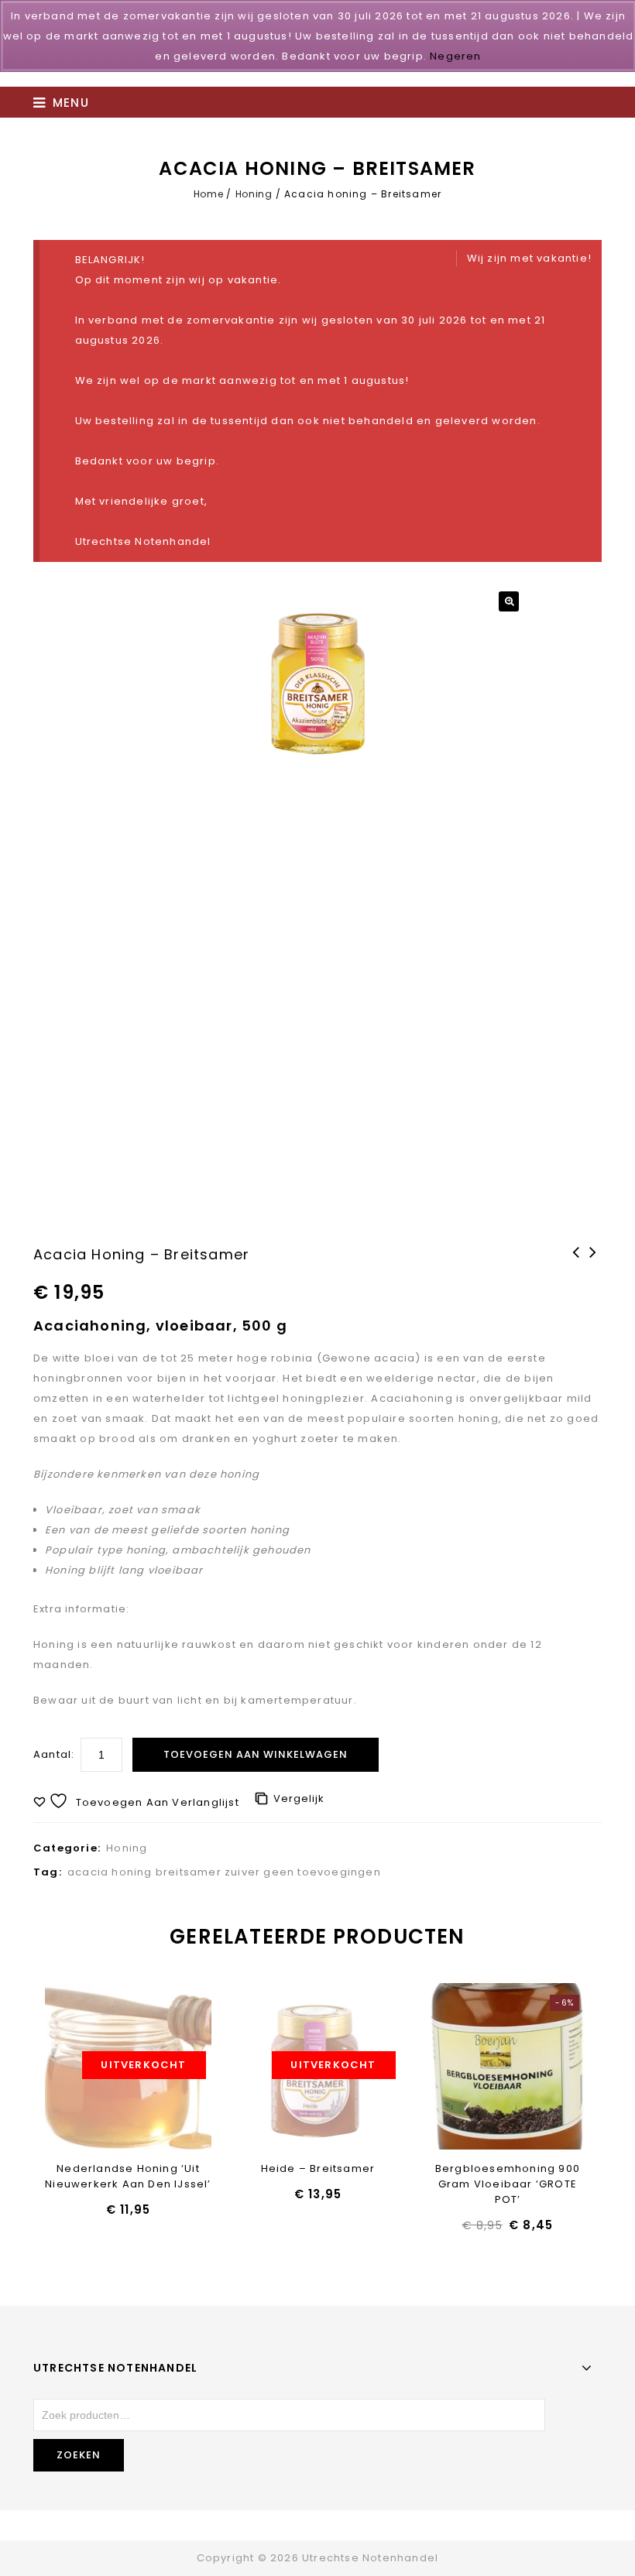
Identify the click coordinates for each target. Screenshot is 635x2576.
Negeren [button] (455, 56)
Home (208, 194)
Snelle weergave (128, 2067)
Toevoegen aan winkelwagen (256, 1754)
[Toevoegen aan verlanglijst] (88, 2067)
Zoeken (79, 2455)
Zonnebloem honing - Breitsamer (576, 1273)
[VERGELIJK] (168, 2067)
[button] (509, 601)
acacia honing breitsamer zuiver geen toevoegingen (224, 1872)
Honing (254, 194)
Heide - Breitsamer (593, 1262)
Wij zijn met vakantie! (529, 258)
